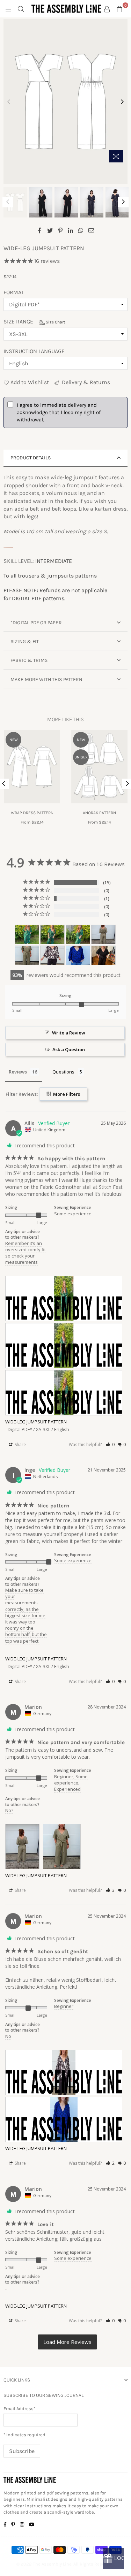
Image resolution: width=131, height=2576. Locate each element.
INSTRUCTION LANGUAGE (34, 351)
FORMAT (14, 292)
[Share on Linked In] (71, 230)
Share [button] (20, 1444)
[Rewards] (114, 2559)
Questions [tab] (63, 1072)
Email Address (19, 2409)
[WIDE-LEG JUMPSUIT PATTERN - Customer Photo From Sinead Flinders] (103, 956)
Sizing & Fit (25, 641)
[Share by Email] (91, 230)
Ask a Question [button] (69, 1049)
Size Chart (55, 322)
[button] (110, 1444)
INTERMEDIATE (54, 561)
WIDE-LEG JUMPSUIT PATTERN (36, 1422)
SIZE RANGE (34, 322)
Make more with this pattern (47, 679)
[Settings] (107, 9)
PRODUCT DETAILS (31, 458)
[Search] (21, 9)
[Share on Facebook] (40, 230)
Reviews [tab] (18, 1072)
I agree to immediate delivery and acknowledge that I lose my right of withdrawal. (59, 412)
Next (122, 102)
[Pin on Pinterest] (61, 230)
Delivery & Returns (85, 382)
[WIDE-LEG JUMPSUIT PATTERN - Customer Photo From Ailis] (27, 935)
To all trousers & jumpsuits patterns (50, 576)
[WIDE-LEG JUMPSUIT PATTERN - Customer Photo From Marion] (103, 935)
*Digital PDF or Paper (36, 623)
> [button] (67, 2342)
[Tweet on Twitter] (50, 230)
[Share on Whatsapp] (81, 230)
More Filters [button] (66, 1094)
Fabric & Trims (29, 660)
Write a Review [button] (69, 1033)
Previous (9, 102)
